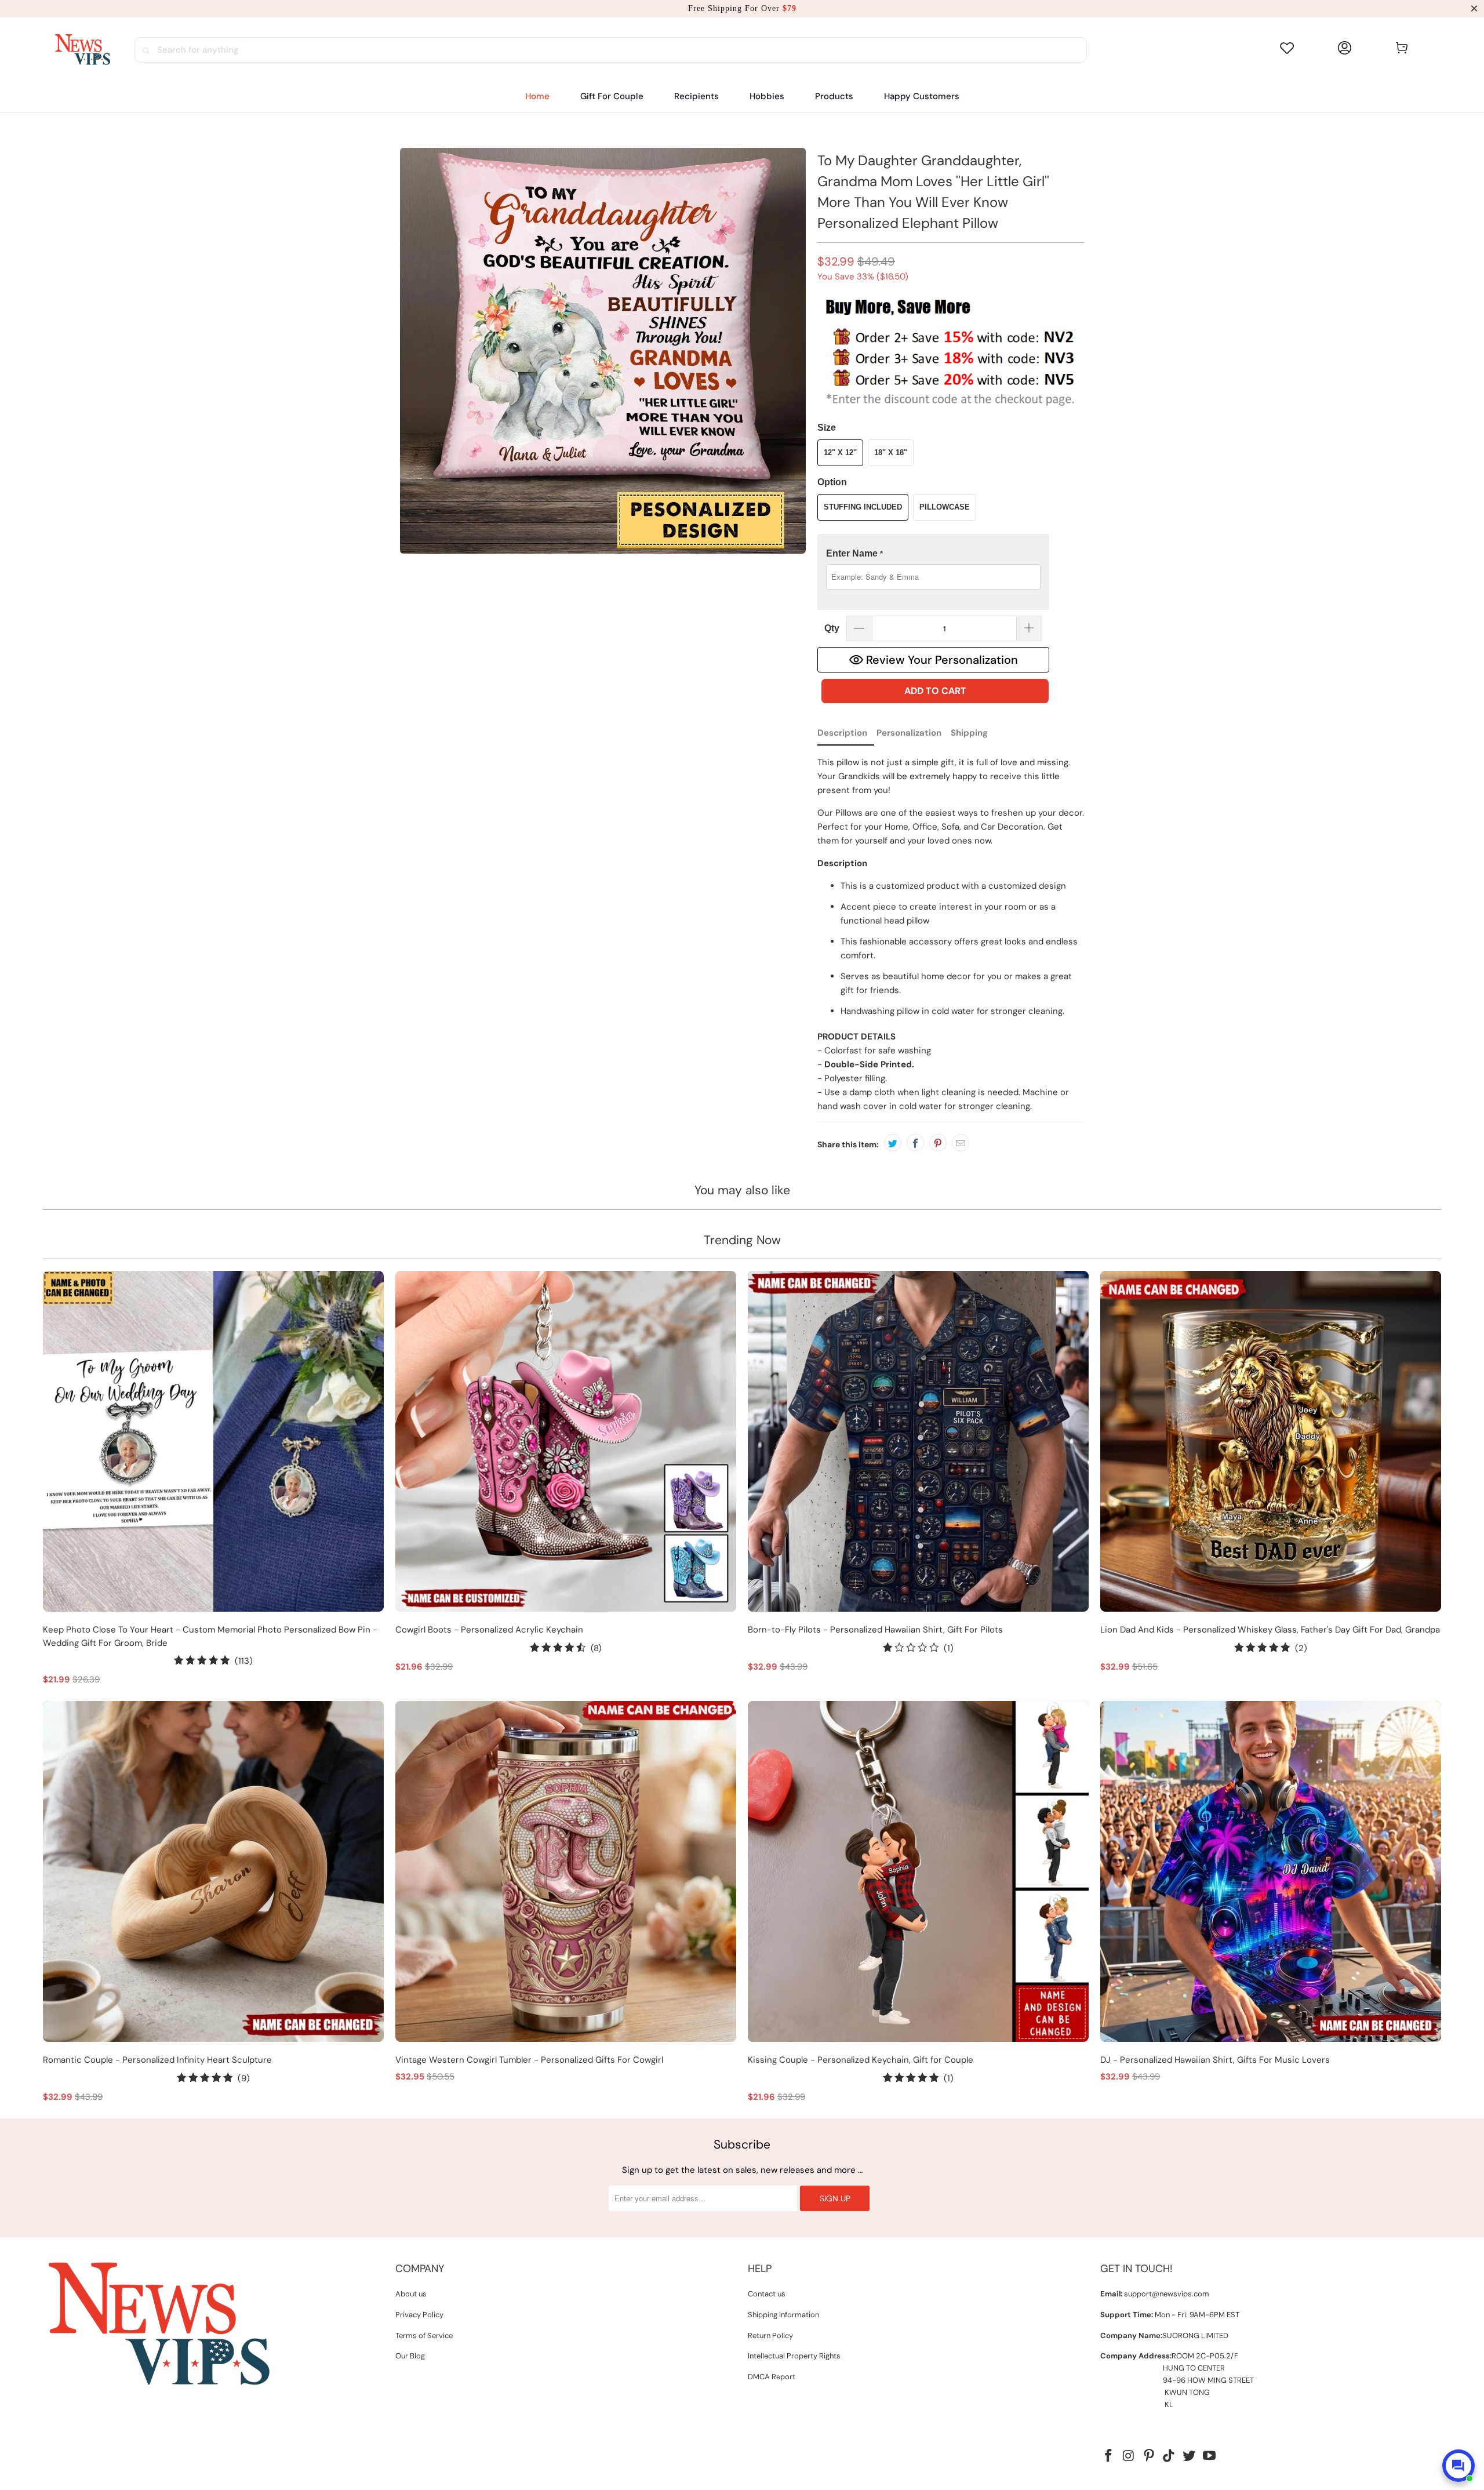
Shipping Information (783, 2315)
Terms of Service (424, 2335)
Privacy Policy (419, 2315)
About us (411, 2294)
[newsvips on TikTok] (1169, 2456)
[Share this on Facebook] (915, 1143)
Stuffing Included (863, 507)
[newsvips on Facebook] (1109, 2456)
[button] (696, 97)
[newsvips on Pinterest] (1149, 2456)
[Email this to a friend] (961, 1143)
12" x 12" (840, 452)
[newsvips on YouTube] (1209, 2456)
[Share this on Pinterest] (938, 1143)
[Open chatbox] (1458, 2466)
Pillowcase (945, 507)
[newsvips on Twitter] (1190, 2456)
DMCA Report (772, 2377)
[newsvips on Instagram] (1129, 2456)
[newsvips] (82, 50)
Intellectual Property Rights (794, 2356)
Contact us (767, 2294)
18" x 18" (891, 452)
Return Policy (770, 2335)
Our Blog (410, 2356)
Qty (832, 628)
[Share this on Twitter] (893, 1143)
